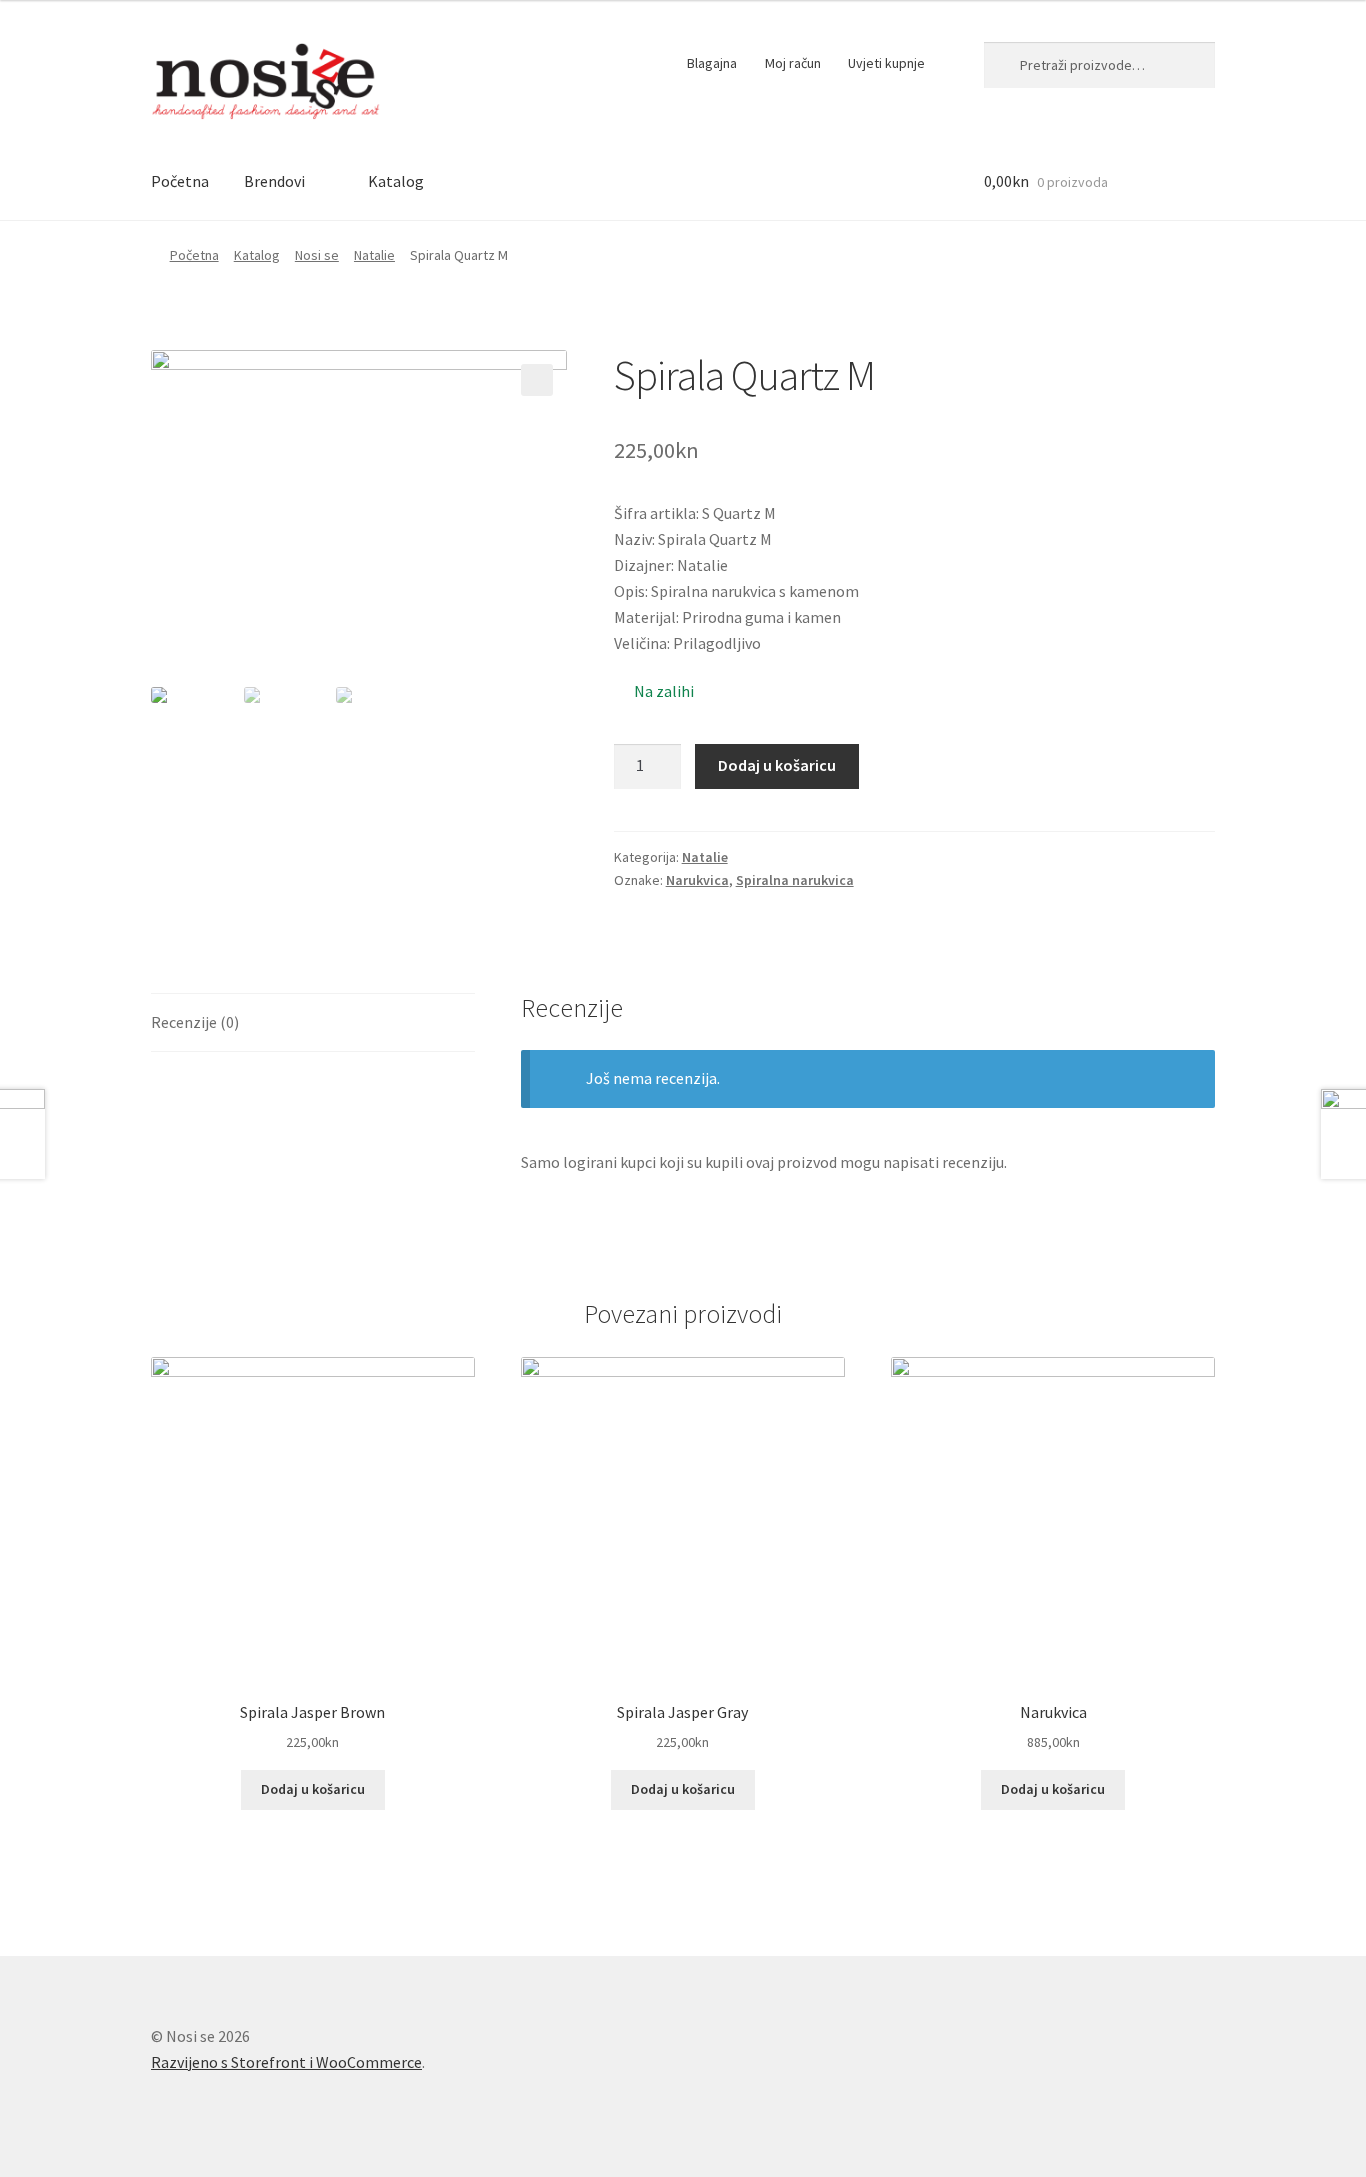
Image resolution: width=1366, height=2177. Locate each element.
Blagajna (712, 63)
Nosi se (317, 255)
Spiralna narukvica (795, 880)
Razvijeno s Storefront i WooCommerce (286, 2062)
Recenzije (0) (195, 1022)
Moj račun (793, 63)
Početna (180, 181)
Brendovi (274, 181)
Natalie (374, 255)
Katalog (396, 181)
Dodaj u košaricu (777, 765)
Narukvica (697, 880)
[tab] (313, 1023)
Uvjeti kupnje (886, 63)
